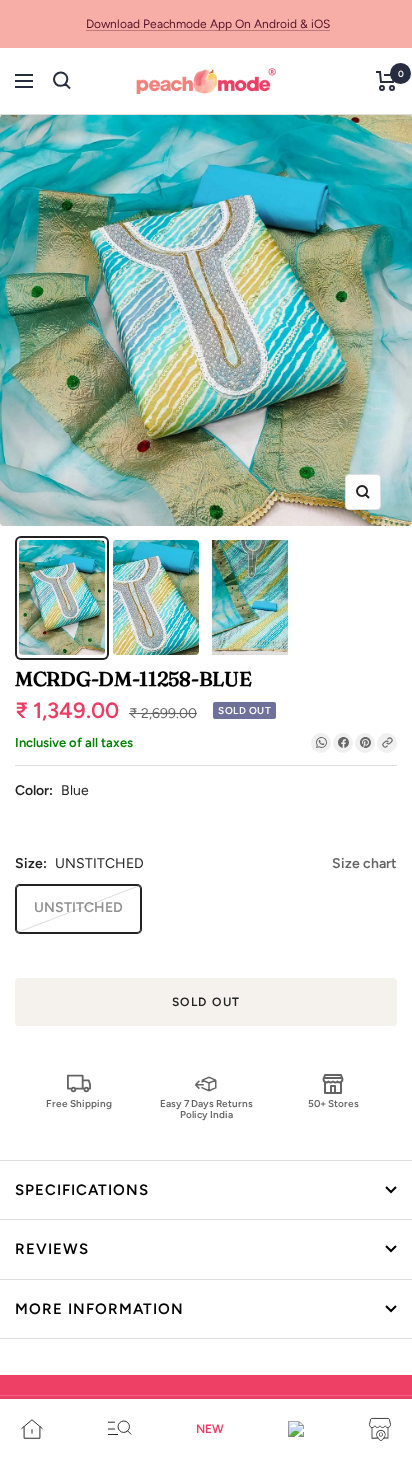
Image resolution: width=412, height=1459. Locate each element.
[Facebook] (343, 743)
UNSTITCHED (78, 907)
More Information (99, 1309)
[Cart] (386, 81)
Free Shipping (79, 1103)
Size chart (364, 863)
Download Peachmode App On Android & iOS (208, 24)
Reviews (52, 1249)
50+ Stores (333, 1103)
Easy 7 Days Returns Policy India (206, 1108)
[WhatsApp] (321, 743)
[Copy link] (387, 743)
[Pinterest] (365, 743)
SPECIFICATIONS (82, 1190)
